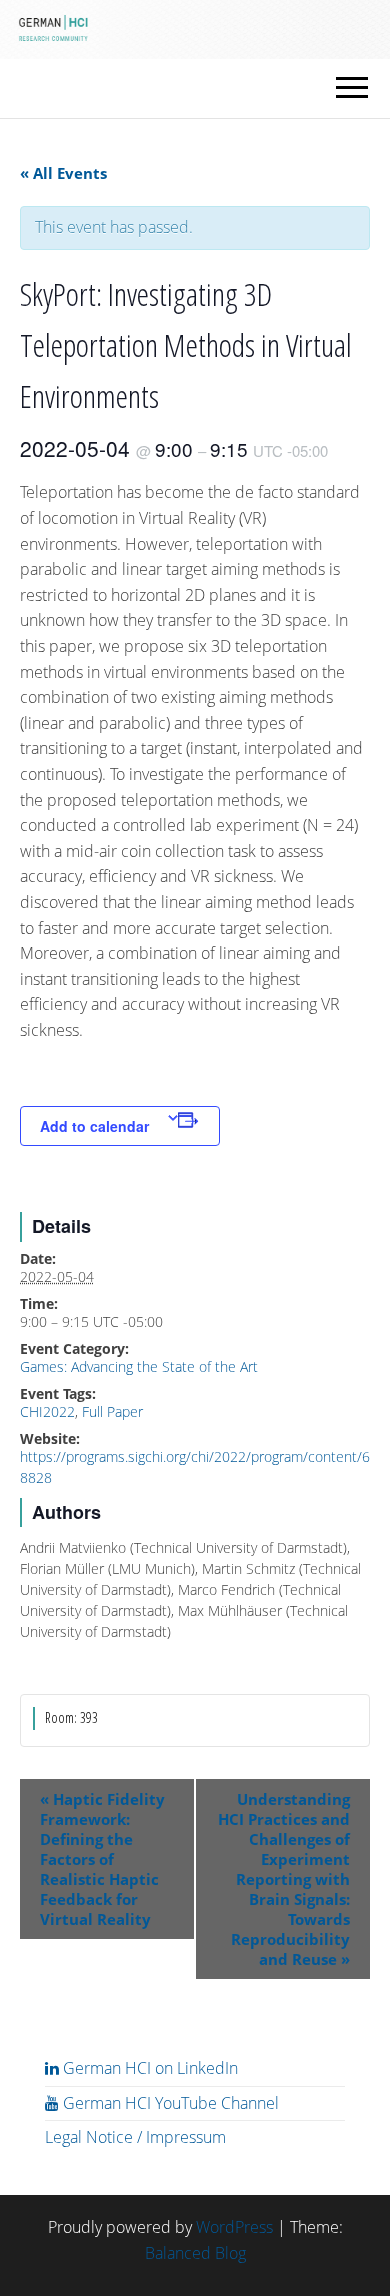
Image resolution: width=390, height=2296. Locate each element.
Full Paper (112, 1411)
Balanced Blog (195, 2253)
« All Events (63, 173)
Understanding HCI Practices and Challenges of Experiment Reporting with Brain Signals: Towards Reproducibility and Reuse (284, 1879)
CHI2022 (47, 1411)
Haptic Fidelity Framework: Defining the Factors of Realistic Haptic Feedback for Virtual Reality (102, 1859)
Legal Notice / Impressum (135, 2137)
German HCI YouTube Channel (169, 2103)
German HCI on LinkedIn (148, 2068)
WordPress (234, 2227)
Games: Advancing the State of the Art (139, 1366)
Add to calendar (94, 1126)
